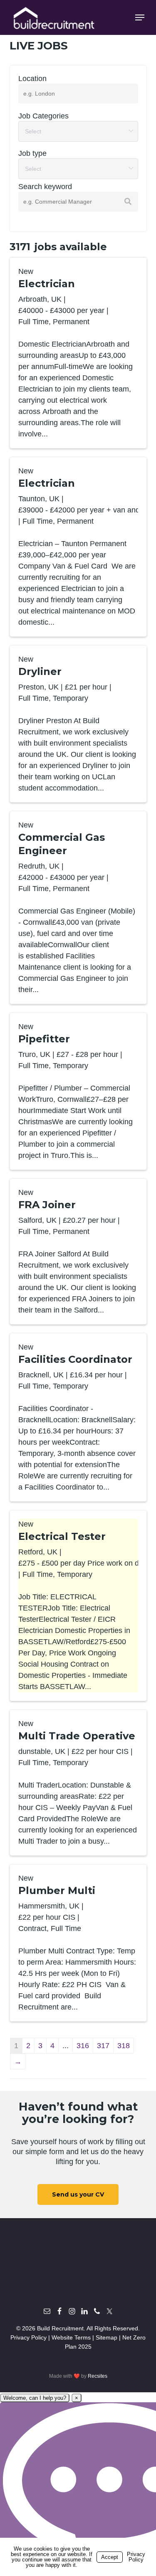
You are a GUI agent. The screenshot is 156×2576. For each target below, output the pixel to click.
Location (32, 79)
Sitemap (106, 2337)
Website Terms (71, 2337)
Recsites (98, 2376)
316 (83, 2046)
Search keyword (45, 187)
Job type (32, 153)
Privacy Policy (28, 2337)
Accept (110, 2557)
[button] (140, 17)
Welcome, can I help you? (35, 2398)
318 (124, 2046)
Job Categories (43, 116)
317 (103, 2046)
